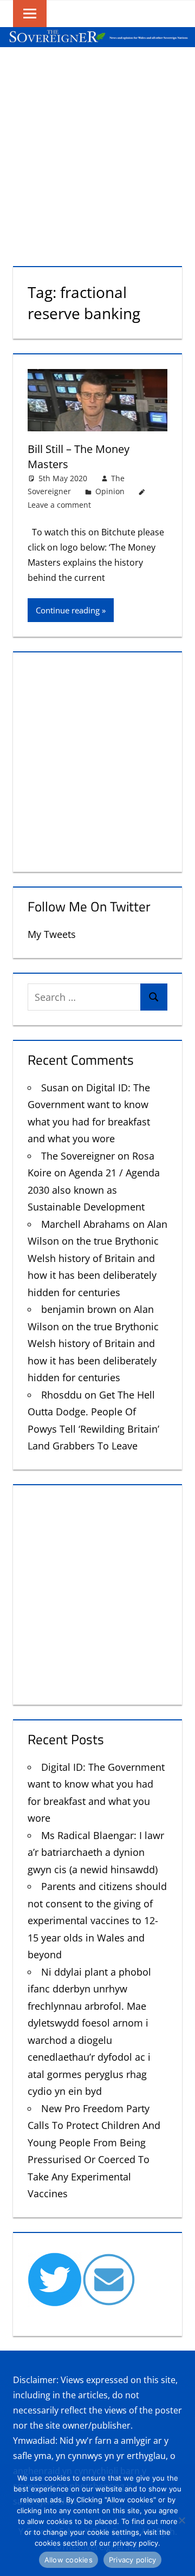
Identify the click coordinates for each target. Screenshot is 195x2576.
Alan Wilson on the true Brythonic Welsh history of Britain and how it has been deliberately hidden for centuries (97, 1258)
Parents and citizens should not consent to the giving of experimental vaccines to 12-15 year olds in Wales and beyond (97, 1920)
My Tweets (52, 934)
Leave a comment (59, 505)
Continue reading (68, 610)
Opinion (110, 491)
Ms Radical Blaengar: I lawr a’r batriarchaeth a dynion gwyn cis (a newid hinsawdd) (96, 1852)
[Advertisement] (97, 150)
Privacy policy (133, 2560)
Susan (55, 1088)
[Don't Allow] (181, 2520)
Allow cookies (69, 2560)
